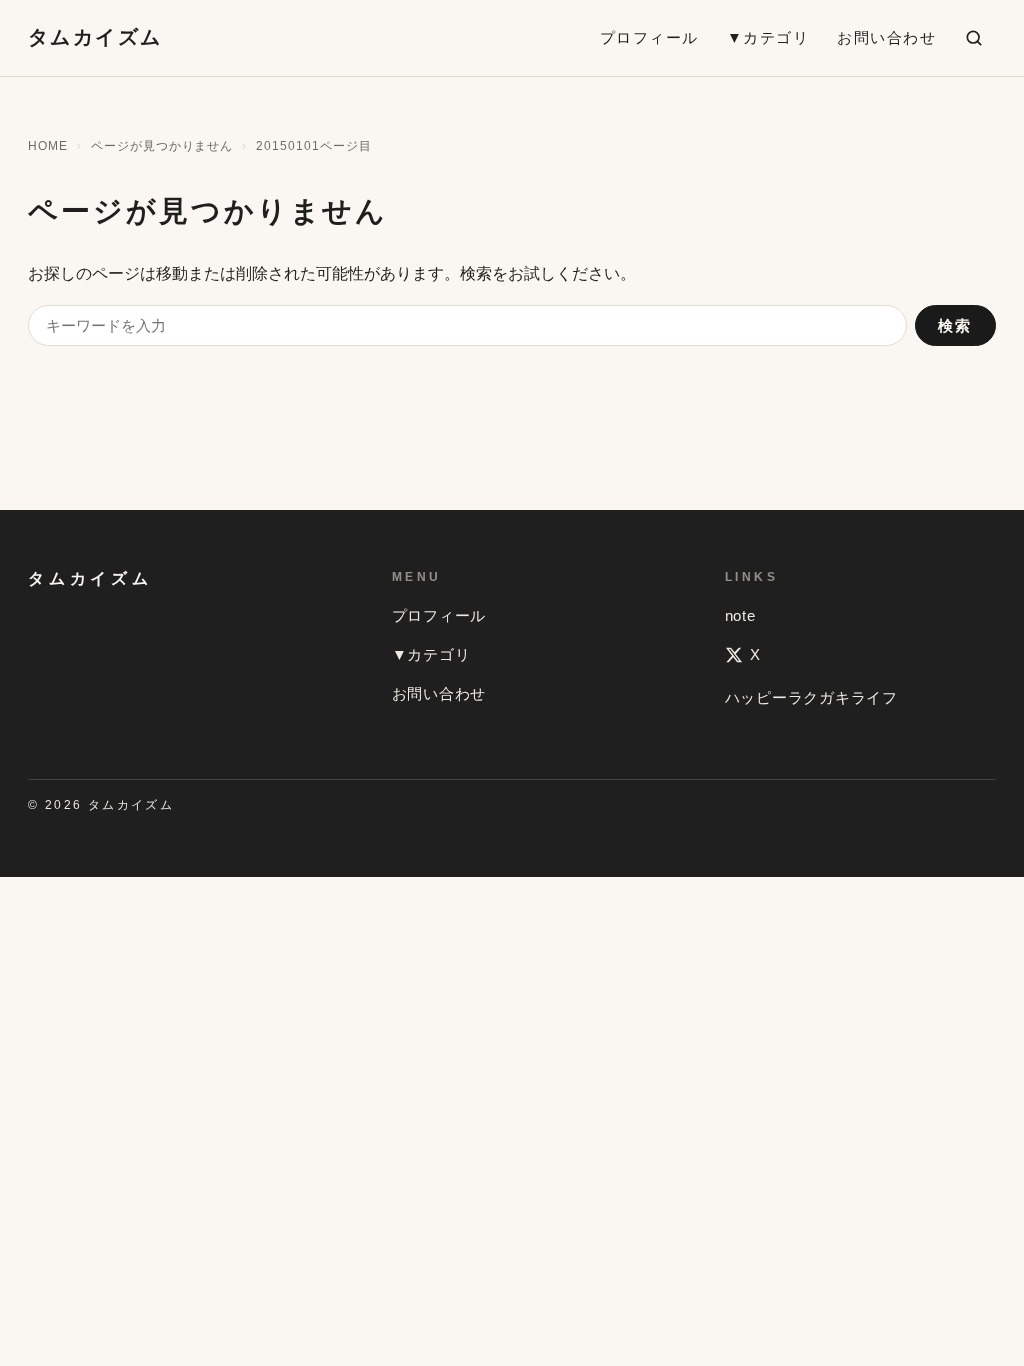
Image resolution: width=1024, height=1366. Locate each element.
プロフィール (649, 37)
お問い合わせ (886, 37)
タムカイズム (95, 37)
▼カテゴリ (768, 37)
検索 (955, 325)
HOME (48, 146)
